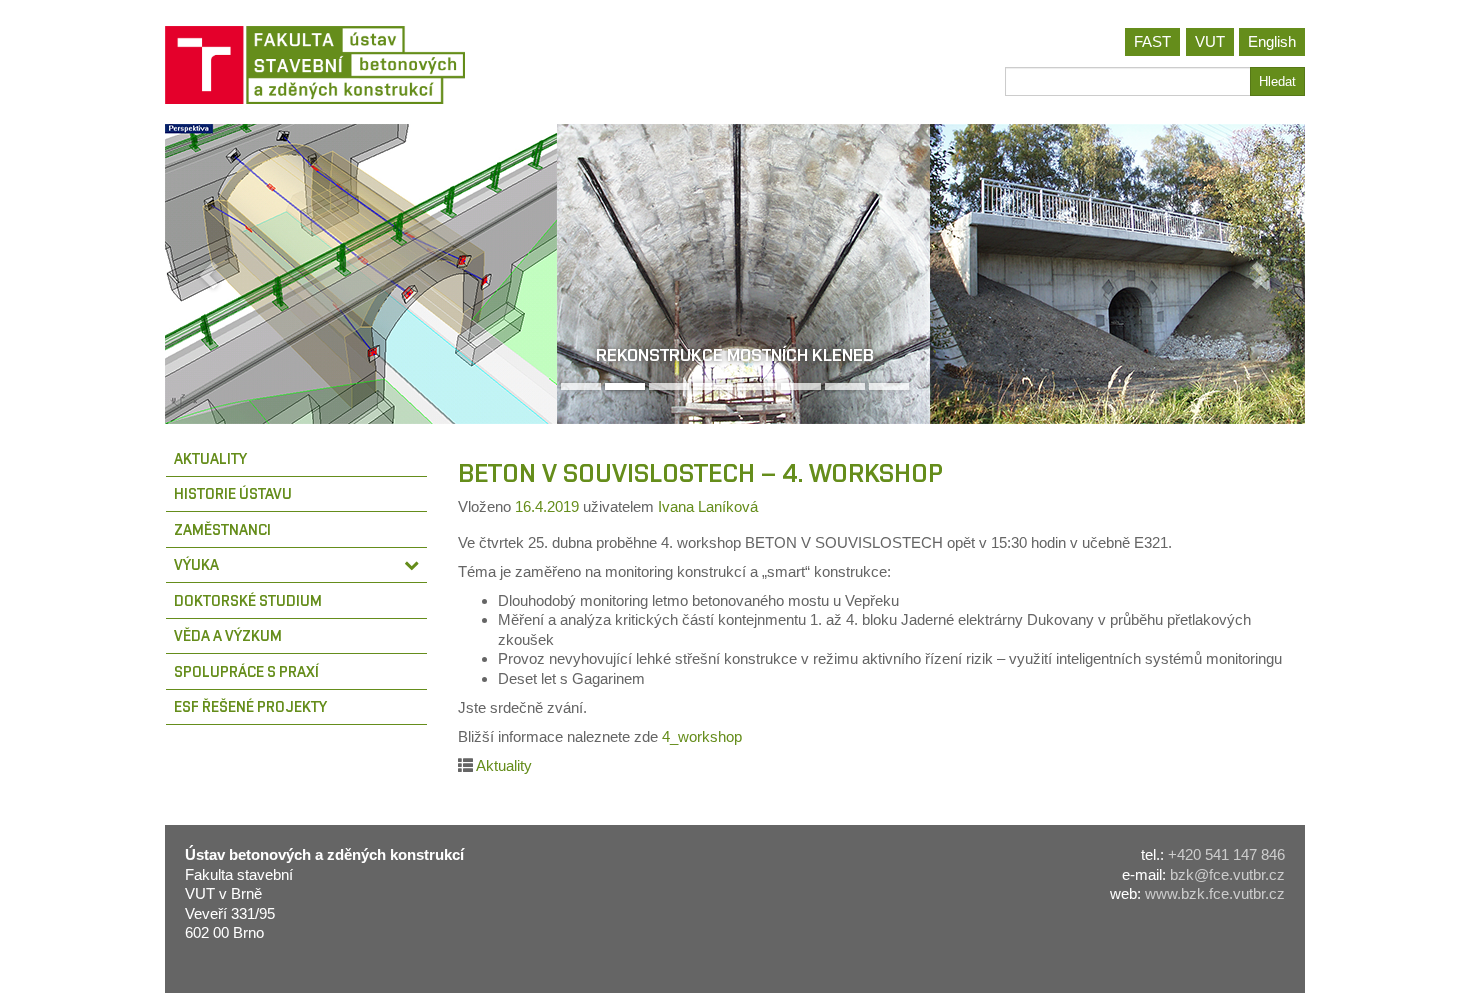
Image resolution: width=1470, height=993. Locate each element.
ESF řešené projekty (250, 706)
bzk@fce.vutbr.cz (1227, 874)
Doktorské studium (248, 600)
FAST (1152, 41)
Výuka (196, 564)
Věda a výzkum (228, 635)
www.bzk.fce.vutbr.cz (1215, 893)
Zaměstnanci (222, 529)
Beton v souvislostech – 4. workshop (700, 473)
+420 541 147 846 (1226, 854)
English (1272, 41)
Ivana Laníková (708, 506)
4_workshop (702, 736)
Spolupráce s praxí (246, 671)
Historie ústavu (233, 493)
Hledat (1277, 81)
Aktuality (210, 458)
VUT (1210, 41)
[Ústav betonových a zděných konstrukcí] (442, 65)
